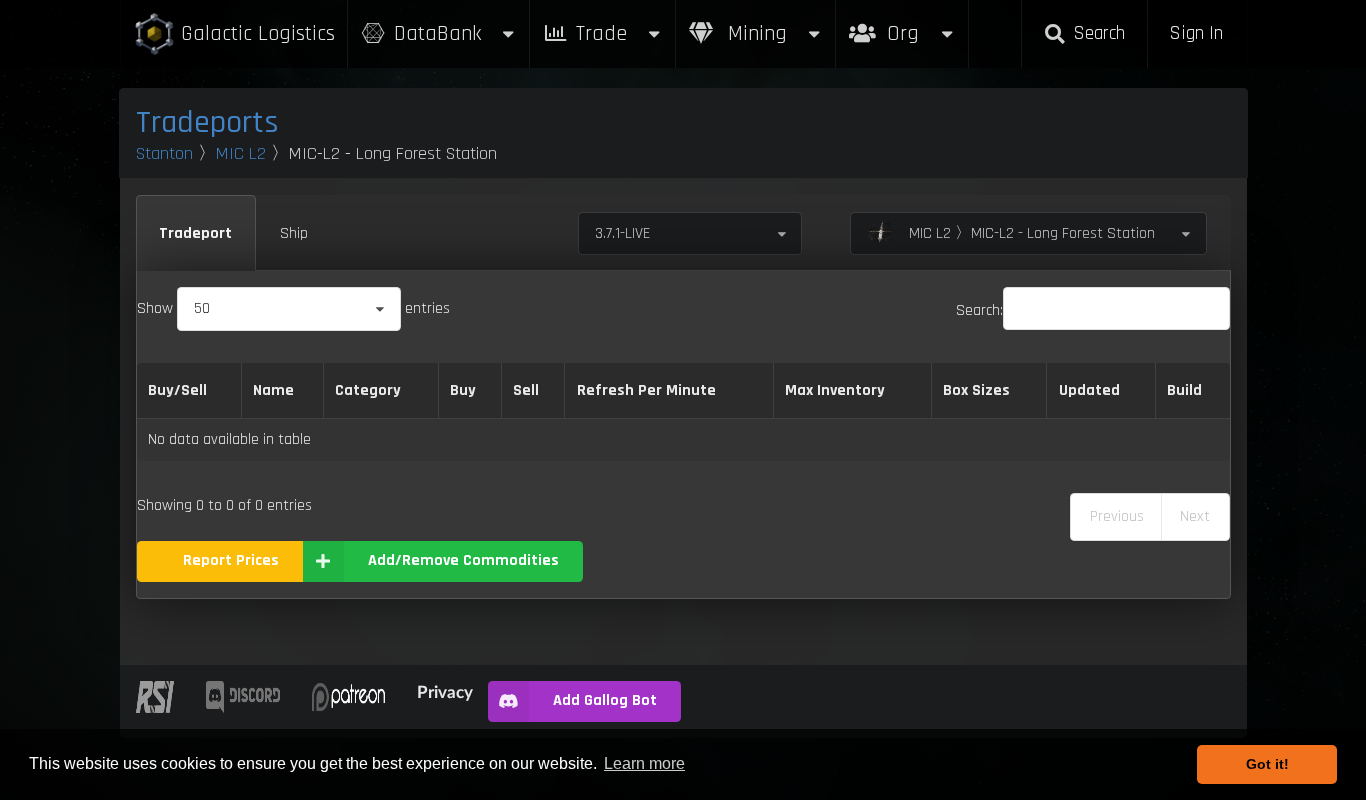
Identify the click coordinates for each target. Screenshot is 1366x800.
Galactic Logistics (258, 33)
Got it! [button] (1267, 764)
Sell (526, 390)
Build (1184, 390)
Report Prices (231, 560)
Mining (754, 33)
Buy (463, 390)
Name (273, 390)
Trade (601, 33)
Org (924, 23)
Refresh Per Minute (646, 390)
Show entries (293, 308)
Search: (979, 310)
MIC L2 (241, 153)
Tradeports (207, 122)
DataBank (437, 33)
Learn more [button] (644, 763)
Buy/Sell (177, 390)
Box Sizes (976, 390)
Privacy (445, 691)
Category (368, 390)
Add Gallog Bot (605, 700)
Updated (1089, 390)
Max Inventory (835, 390)
